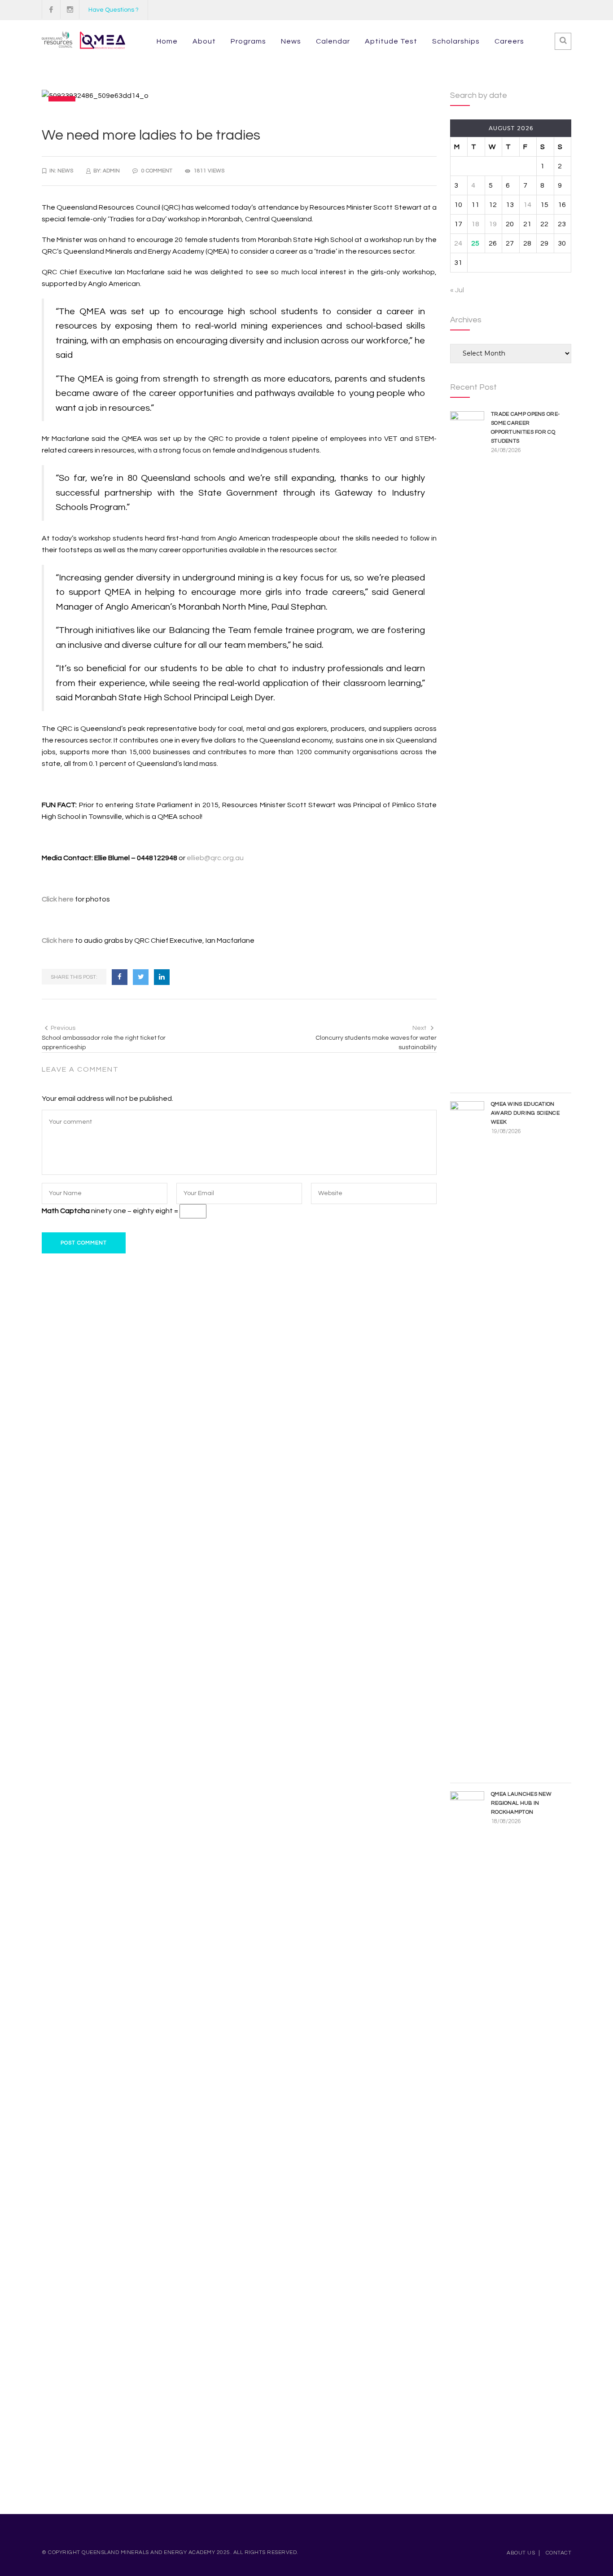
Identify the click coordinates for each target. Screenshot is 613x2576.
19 (493, 224)
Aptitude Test (391, 41)
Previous (63, 1028)
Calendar (333, 41)
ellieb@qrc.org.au (215, 858)
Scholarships (456, 41)
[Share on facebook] (120, 977)
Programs (248, 41)
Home (167, 41)
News (291, 41)
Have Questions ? (114, 10)
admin (111, 171)
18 (475, 224)
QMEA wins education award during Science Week (525, 1113)
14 (527, 205)
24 (458, 243)
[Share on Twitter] (141, 977)
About (204, 41)
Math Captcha (66, 1211)
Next (419, 1028)
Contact (559, 2553)
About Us (521, 2553)
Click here (58, 899)
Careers (509, 41)
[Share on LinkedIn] (162, 977)
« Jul (457, 290)
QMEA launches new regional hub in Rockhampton (521, 1803)
